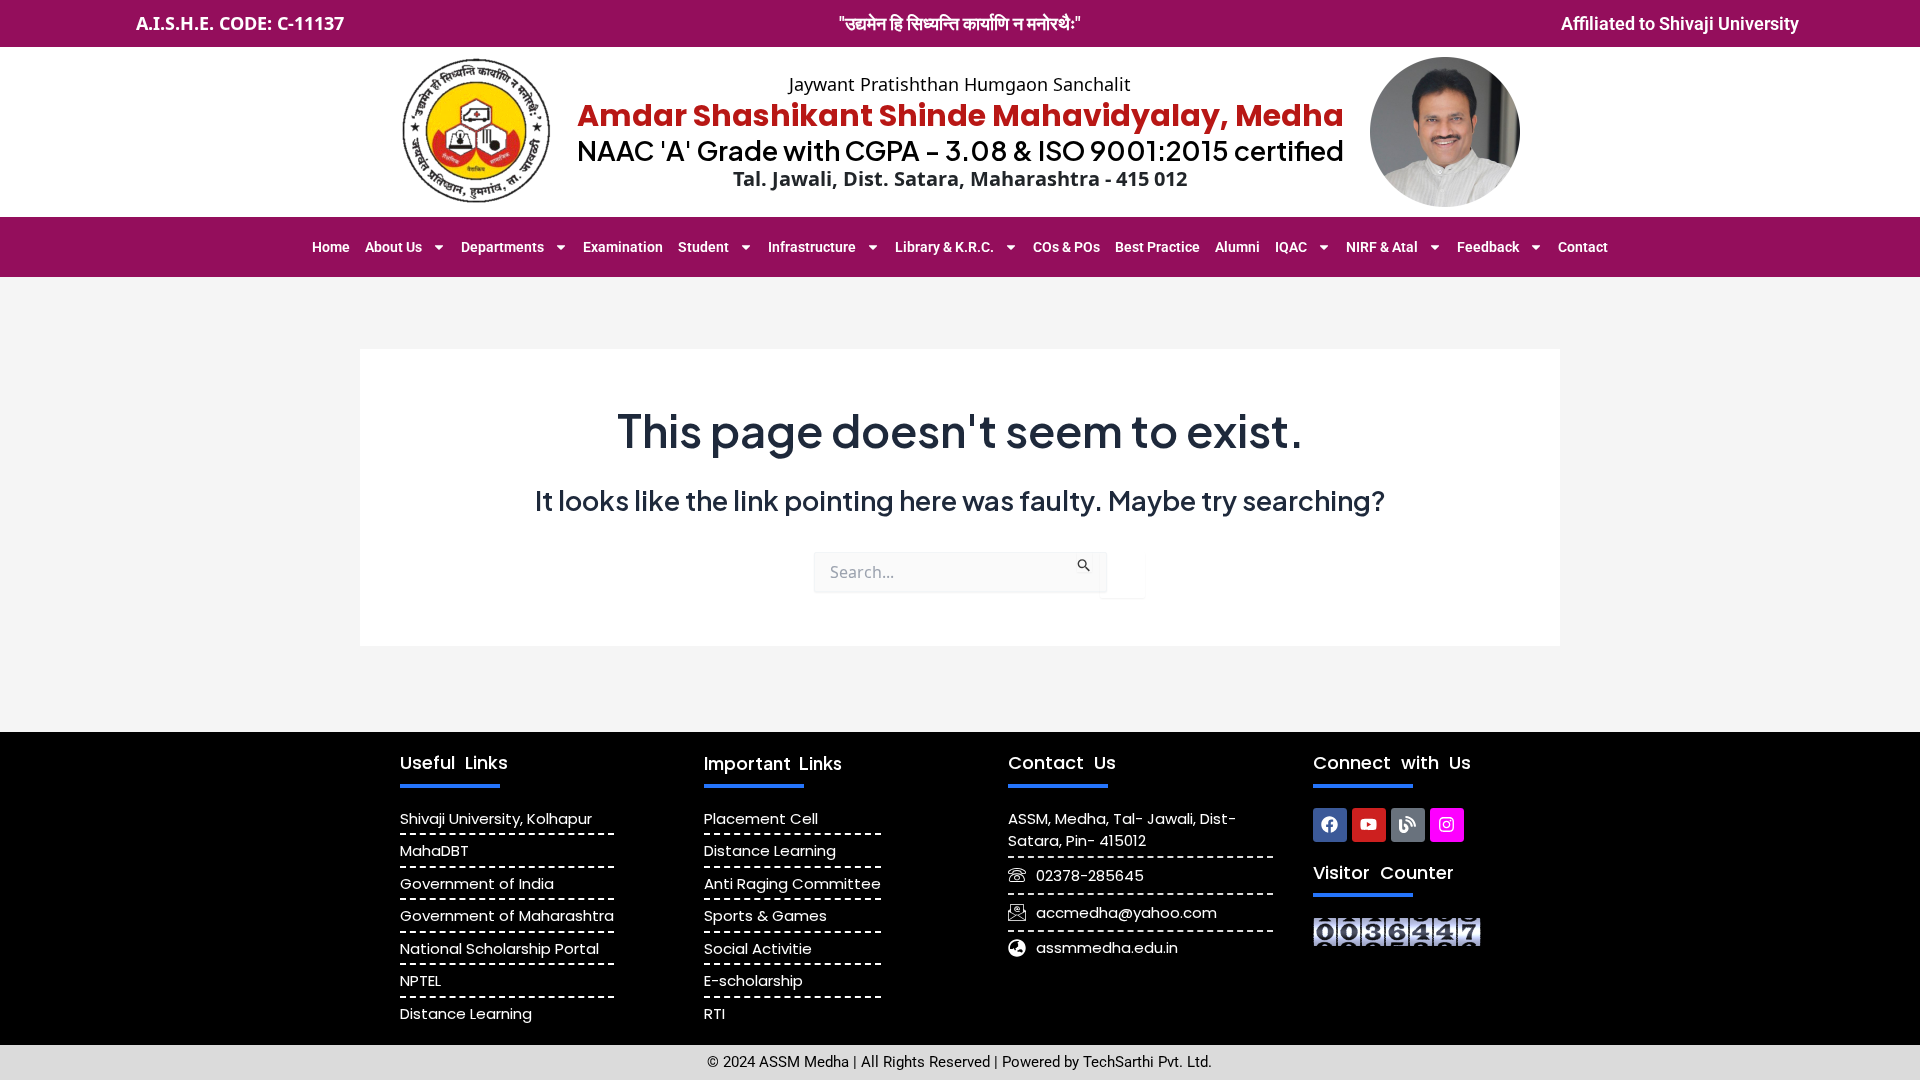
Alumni (1237, 247)
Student (703, 247)
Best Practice (1157, 247)
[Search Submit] (1084, 562)
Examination (623, 247)
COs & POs (1066, 247)
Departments (502, 247)
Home (331, 247)
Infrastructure (812, 247)
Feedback (1488, 247)
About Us (393, 247)
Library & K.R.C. (944, 247)
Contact (1583, 247)
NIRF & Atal (1382, 247)
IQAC (1291, 247)
